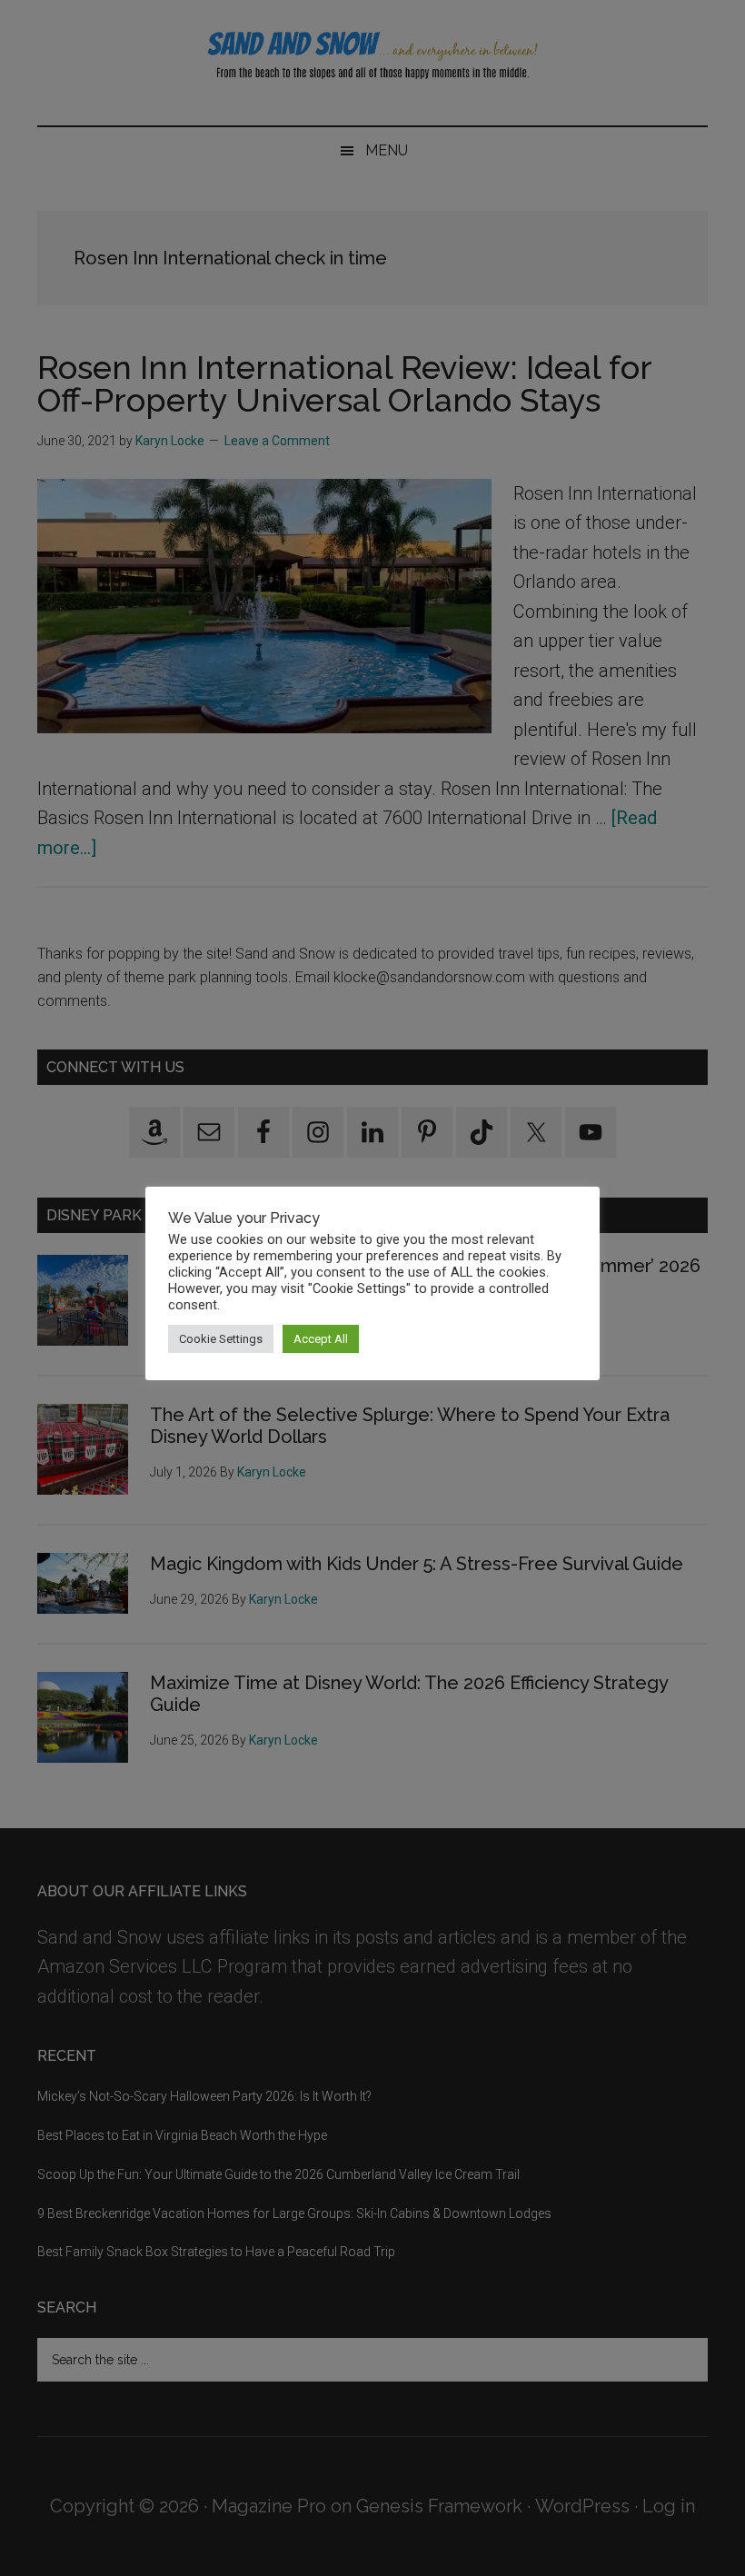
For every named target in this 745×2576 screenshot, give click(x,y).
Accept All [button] (321, 1339)
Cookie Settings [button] (221, 1339)
